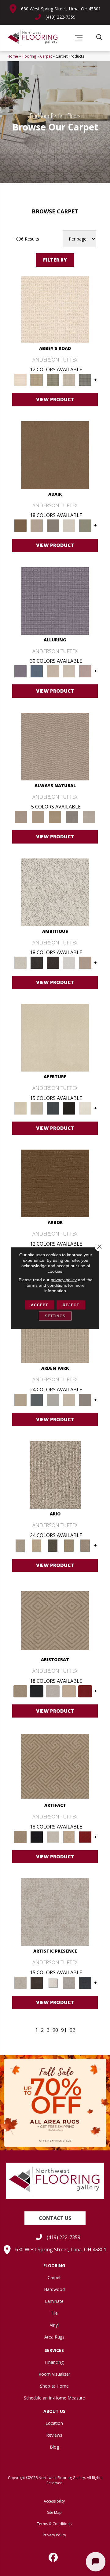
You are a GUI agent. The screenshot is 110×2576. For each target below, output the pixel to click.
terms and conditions (47, 1285)
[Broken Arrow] (85, 1545)
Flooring (29, 56)
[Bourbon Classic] (55, 455)
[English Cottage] (85, 525)
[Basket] (55, 746)
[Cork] (38, 817)
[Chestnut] (55, 1183)
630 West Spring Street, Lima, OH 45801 (61, 9)
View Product (55, 399)
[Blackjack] (37, 1691)
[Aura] (55, 309)
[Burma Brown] (37, 1982)
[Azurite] (37, 671)
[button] (55, 2218)
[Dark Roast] (53, 962)
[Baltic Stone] (55, 1912)
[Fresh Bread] (85, 962)
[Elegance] (69, 525)
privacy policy (64, 1280)
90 (55, 2030)
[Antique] (37, 1545)
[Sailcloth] (55, 817)
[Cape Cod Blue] (53, 1108)
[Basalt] (53, 671)
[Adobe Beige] (55, 1475)
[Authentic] (20, 1400)
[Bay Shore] (69, 1545)
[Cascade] (53, 1691)
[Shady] (72, 817)
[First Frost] (69, 962)
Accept (39, 1305)
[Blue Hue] (37, 1400)
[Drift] (69, 1400)
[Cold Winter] (69, 1982)
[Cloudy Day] (53, 1400)
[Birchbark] (69, 671)
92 (72, 2030)
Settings (55, 1316)
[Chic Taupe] (69, 380)
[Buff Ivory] (55, 1037)
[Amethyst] (55, 600)
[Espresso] (69, 1108)
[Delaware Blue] (85, 380)
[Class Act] (53, 525)
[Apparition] (53, 1545)
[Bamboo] (37, 380)
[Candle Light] (53, 1982)
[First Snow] (85, 1108)
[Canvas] (55, 892)
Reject (71, 1305)
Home (13, 56)
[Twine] (89, 817)
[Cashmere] (69, 1691)
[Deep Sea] (85, 1982)
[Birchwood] (55, 1620)
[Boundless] (53, 380)
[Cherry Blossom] (85, 1691)
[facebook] (53, 2557)
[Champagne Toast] (37, 525)
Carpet (46, 56)
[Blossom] (85, 671)
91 (64, 2030)
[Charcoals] (37, 962)
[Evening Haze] (85, 1400)
